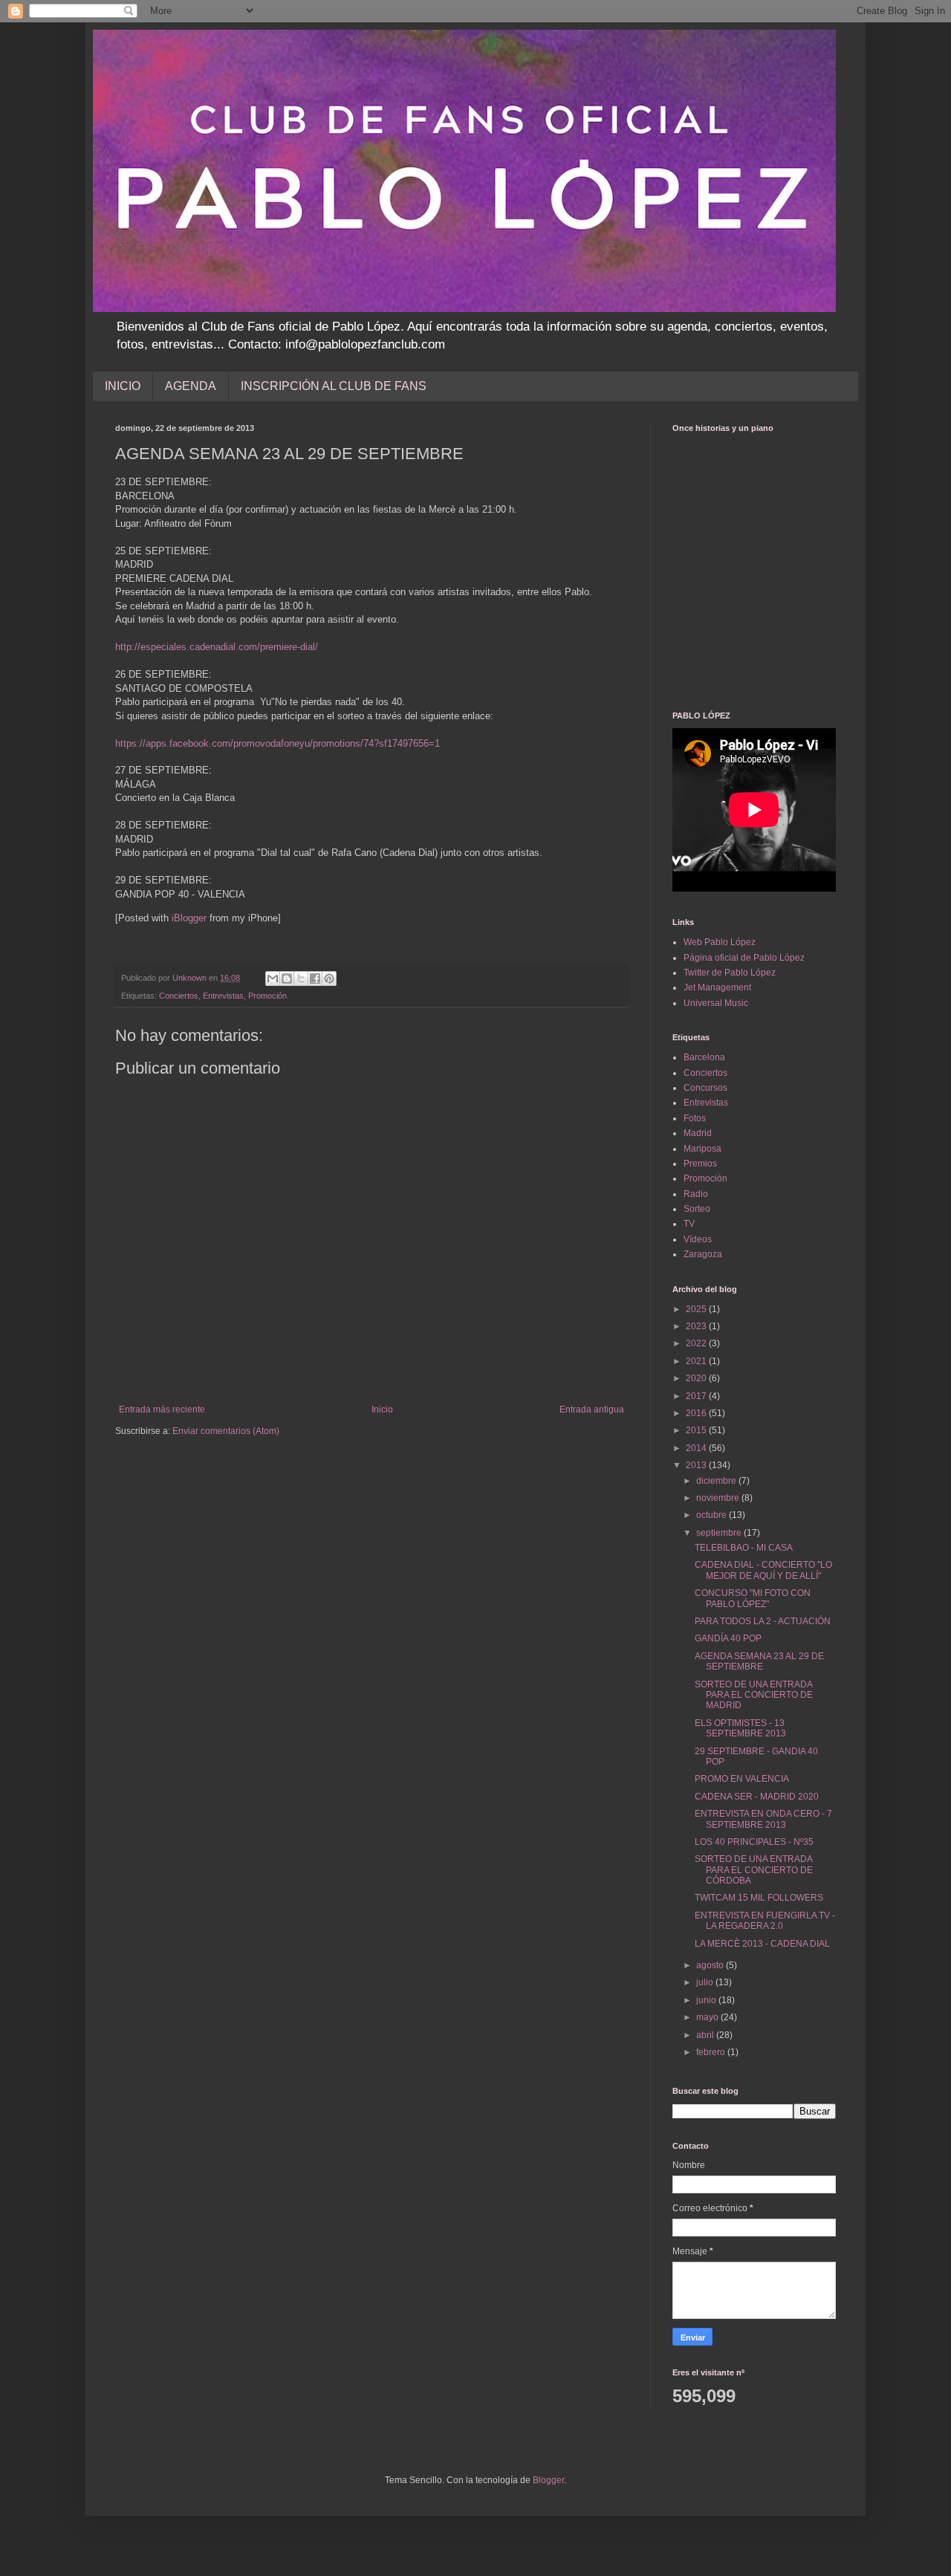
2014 (697, 1448)
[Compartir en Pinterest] (329, 979)
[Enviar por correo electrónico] (273, 979)
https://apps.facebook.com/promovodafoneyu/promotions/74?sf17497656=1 (277, 743)
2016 (697, 1413)
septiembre (720, 1533)
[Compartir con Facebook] (315, 979)
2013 (697, 1465)
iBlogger (189, 918)
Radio (696, 1194)
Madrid (698, 1133)
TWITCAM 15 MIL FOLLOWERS (759, 1898)
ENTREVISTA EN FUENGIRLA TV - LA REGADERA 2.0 (765, 1921)
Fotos (695, 1118)
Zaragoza (703, 1254)
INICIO (123, 386)
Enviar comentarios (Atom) (226, 1431)
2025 (697, 1309)
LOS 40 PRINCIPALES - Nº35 (754, 1842)
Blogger (548, 2480)
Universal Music (716, 1003)
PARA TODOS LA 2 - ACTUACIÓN (763, 1621)
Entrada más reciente (162, 1409)
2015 (697, 1430)
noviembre (719, 1498)
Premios (700, 1164)
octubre (713, 1515)
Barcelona (704, 1057)
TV (689, 1224)
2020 (697, 1378)
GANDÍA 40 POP (728, 1638)
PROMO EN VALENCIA (742, 1779)
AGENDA (191, 386)
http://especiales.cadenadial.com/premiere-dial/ (217, 647)
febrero (712, 2052)
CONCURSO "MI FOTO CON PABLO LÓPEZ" (753, 1598)
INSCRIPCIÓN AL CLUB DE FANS (334, 386)
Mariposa (702, 1149)
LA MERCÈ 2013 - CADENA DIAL (762, 1944)
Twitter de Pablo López (730, 973)
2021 (697, 1361)
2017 (697, 1396)
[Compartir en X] (301, 979)
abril (706, 2035)
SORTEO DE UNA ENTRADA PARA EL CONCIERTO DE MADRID (754, 1695)
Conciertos (179, 996)
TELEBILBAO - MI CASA (744, 1548)
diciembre (717, 1481)
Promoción (267, 996)
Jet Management (717, 987)
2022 (697, 1343)
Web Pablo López (720, 942)
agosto (711, 1965)
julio (706, 1982)
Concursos (705, 1088)
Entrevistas (223, 996)
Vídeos (698, 1239)
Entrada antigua (592, 1409)
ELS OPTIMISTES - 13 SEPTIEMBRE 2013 (740, 1728)
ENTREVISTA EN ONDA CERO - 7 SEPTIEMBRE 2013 (763, 1819)
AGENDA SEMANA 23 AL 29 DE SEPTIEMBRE (759, 1661)
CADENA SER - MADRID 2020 (757, 1797)
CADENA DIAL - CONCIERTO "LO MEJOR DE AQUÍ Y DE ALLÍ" (763, 1570)
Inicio (382, 1409)
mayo (708, 2017)
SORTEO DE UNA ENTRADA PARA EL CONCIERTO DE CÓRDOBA (754, 1870)
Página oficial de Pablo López (744, 958)
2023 (697, 1326)
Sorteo (697, 1209)
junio (707, 2000)
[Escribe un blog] (287, 979)
